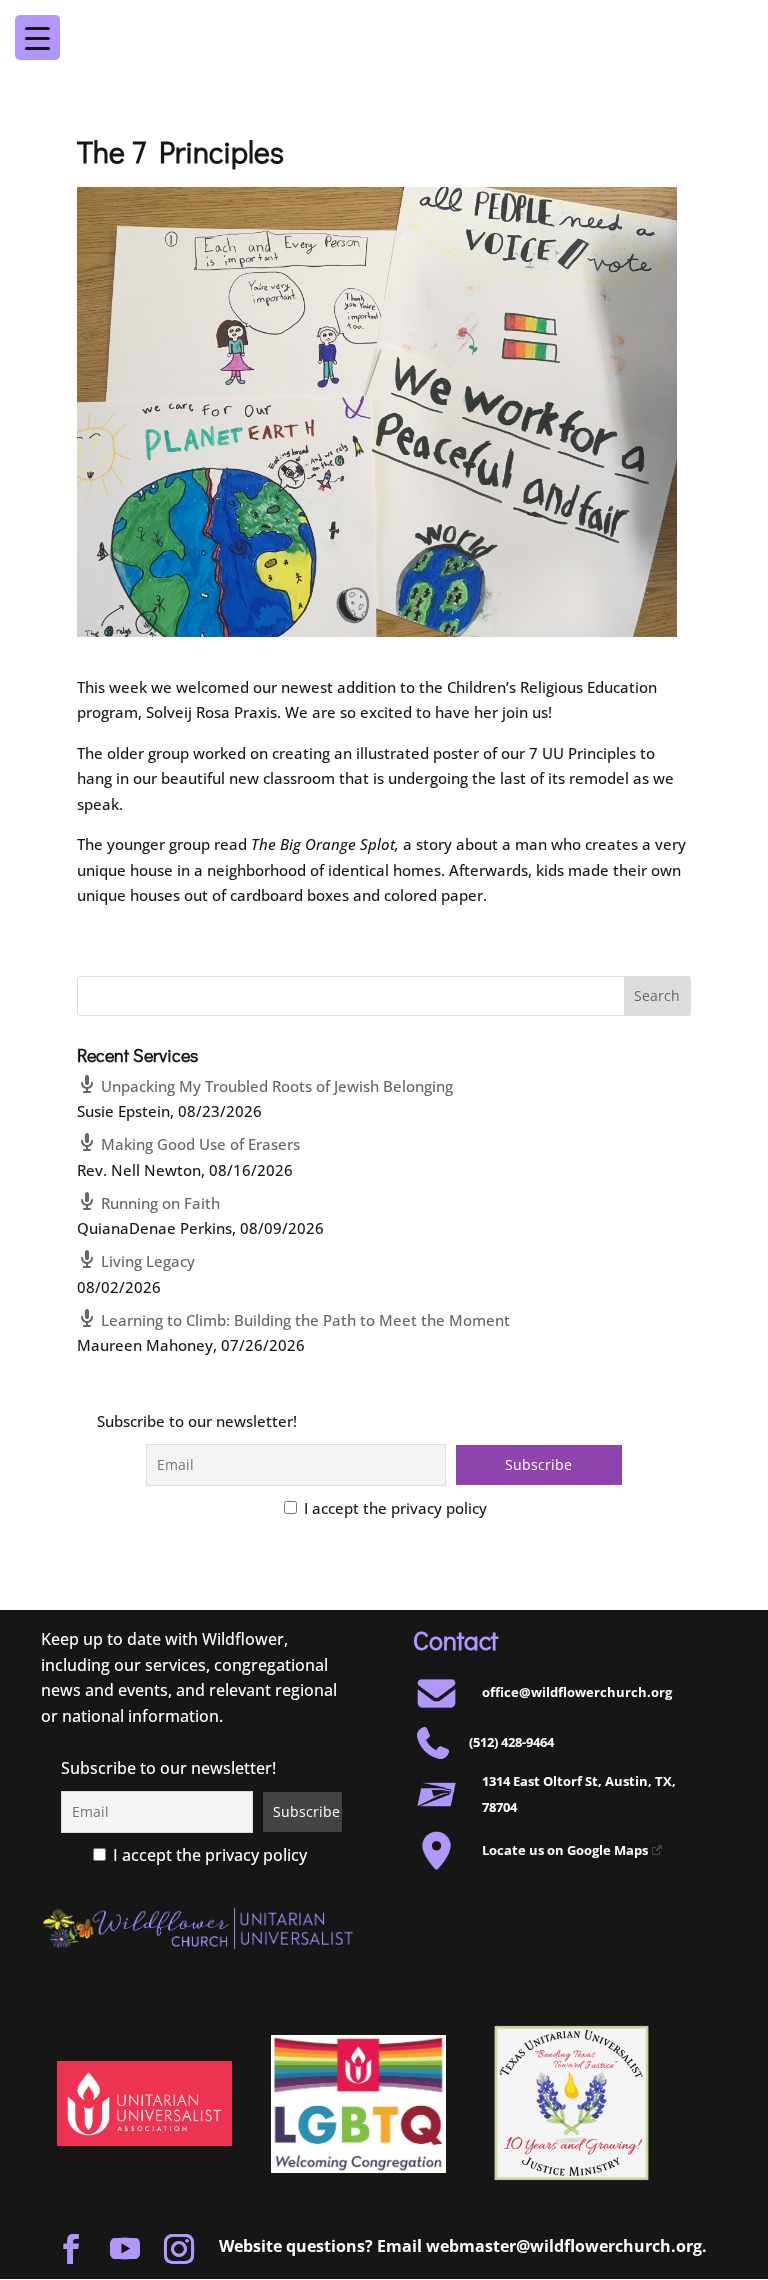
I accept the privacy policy (393, 1508)
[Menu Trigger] (717, 24)
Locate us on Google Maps (565, 1850)
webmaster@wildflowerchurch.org (564, 2246)
